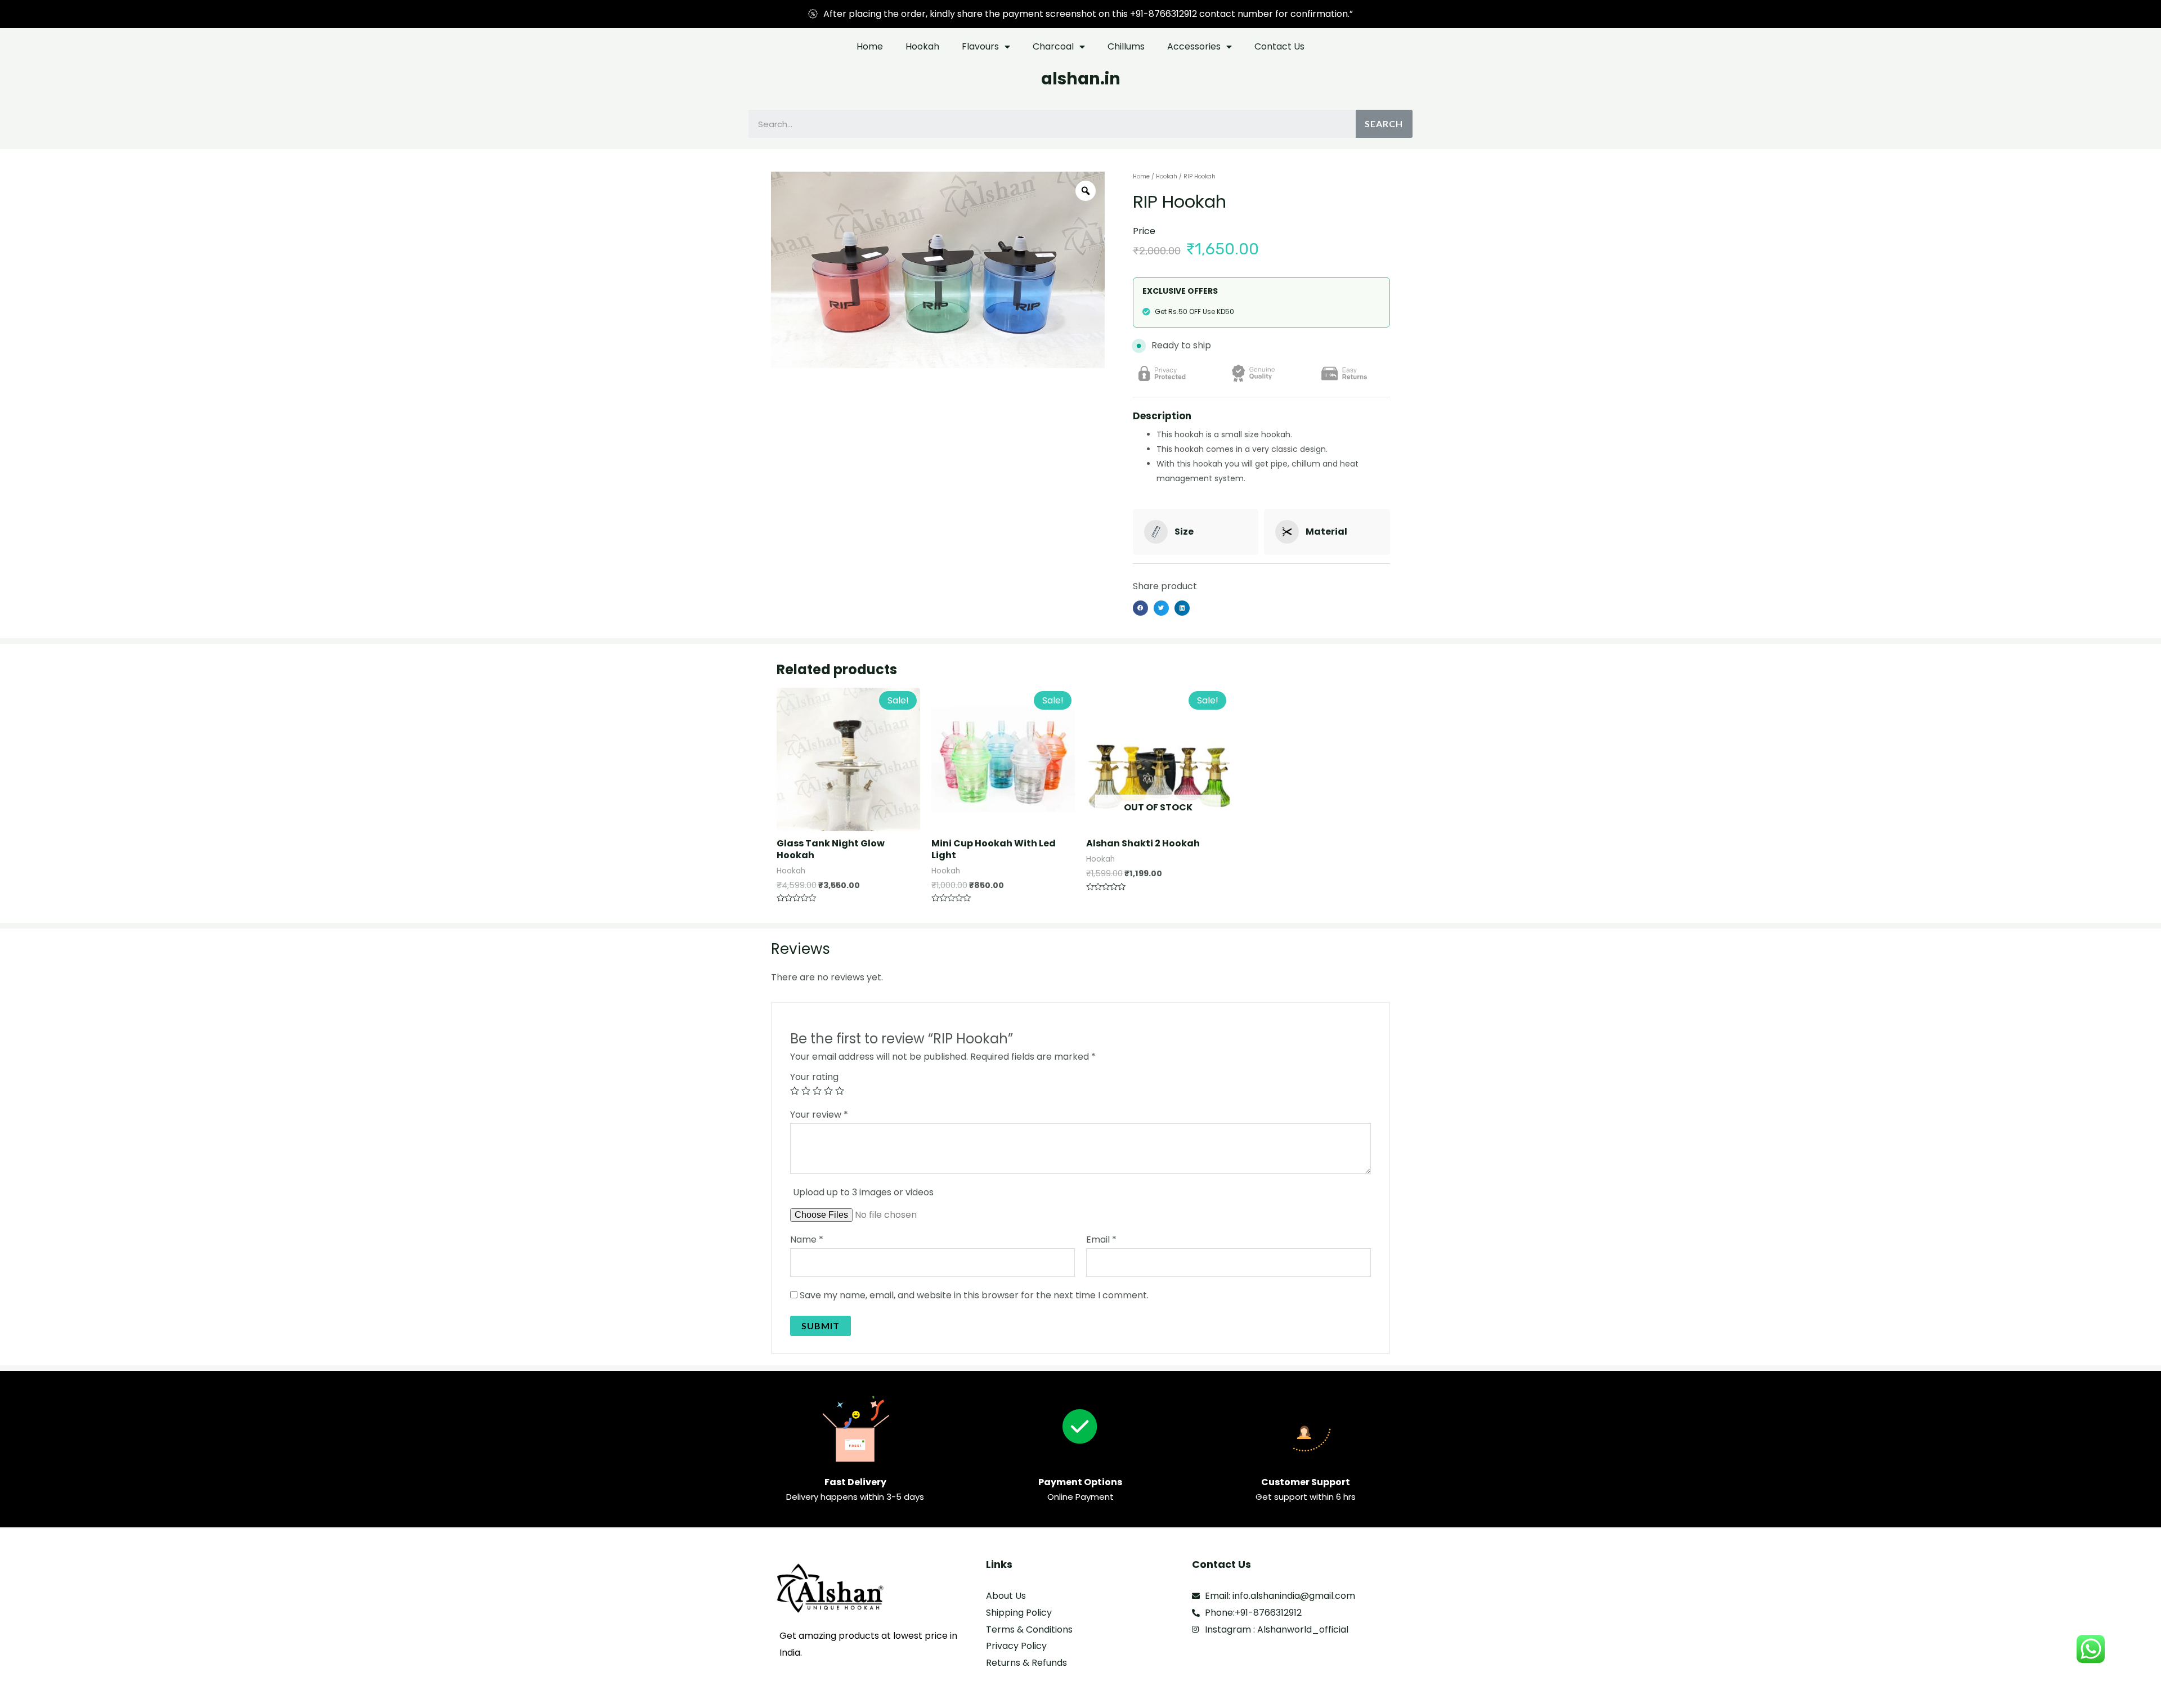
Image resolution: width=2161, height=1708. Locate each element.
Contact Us (1279, 46)
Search (1384, 124)
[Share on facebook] (1140, 608)
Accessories (1194, 46)
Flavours (980, 46)
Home (870, 46)
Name (807, 1239)
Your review (819, 1115)
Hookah (922, 46)
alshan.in (1081, 79)
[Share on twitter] (1161, 608)
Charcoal (1053, 46)
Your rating (814, 1077)
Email (1101, 1239)
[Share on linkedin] (1182, 608)
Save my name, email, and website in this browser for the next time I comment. (974, 1295)
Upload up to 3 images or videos (863, 1192)
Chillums (1126, 46)
